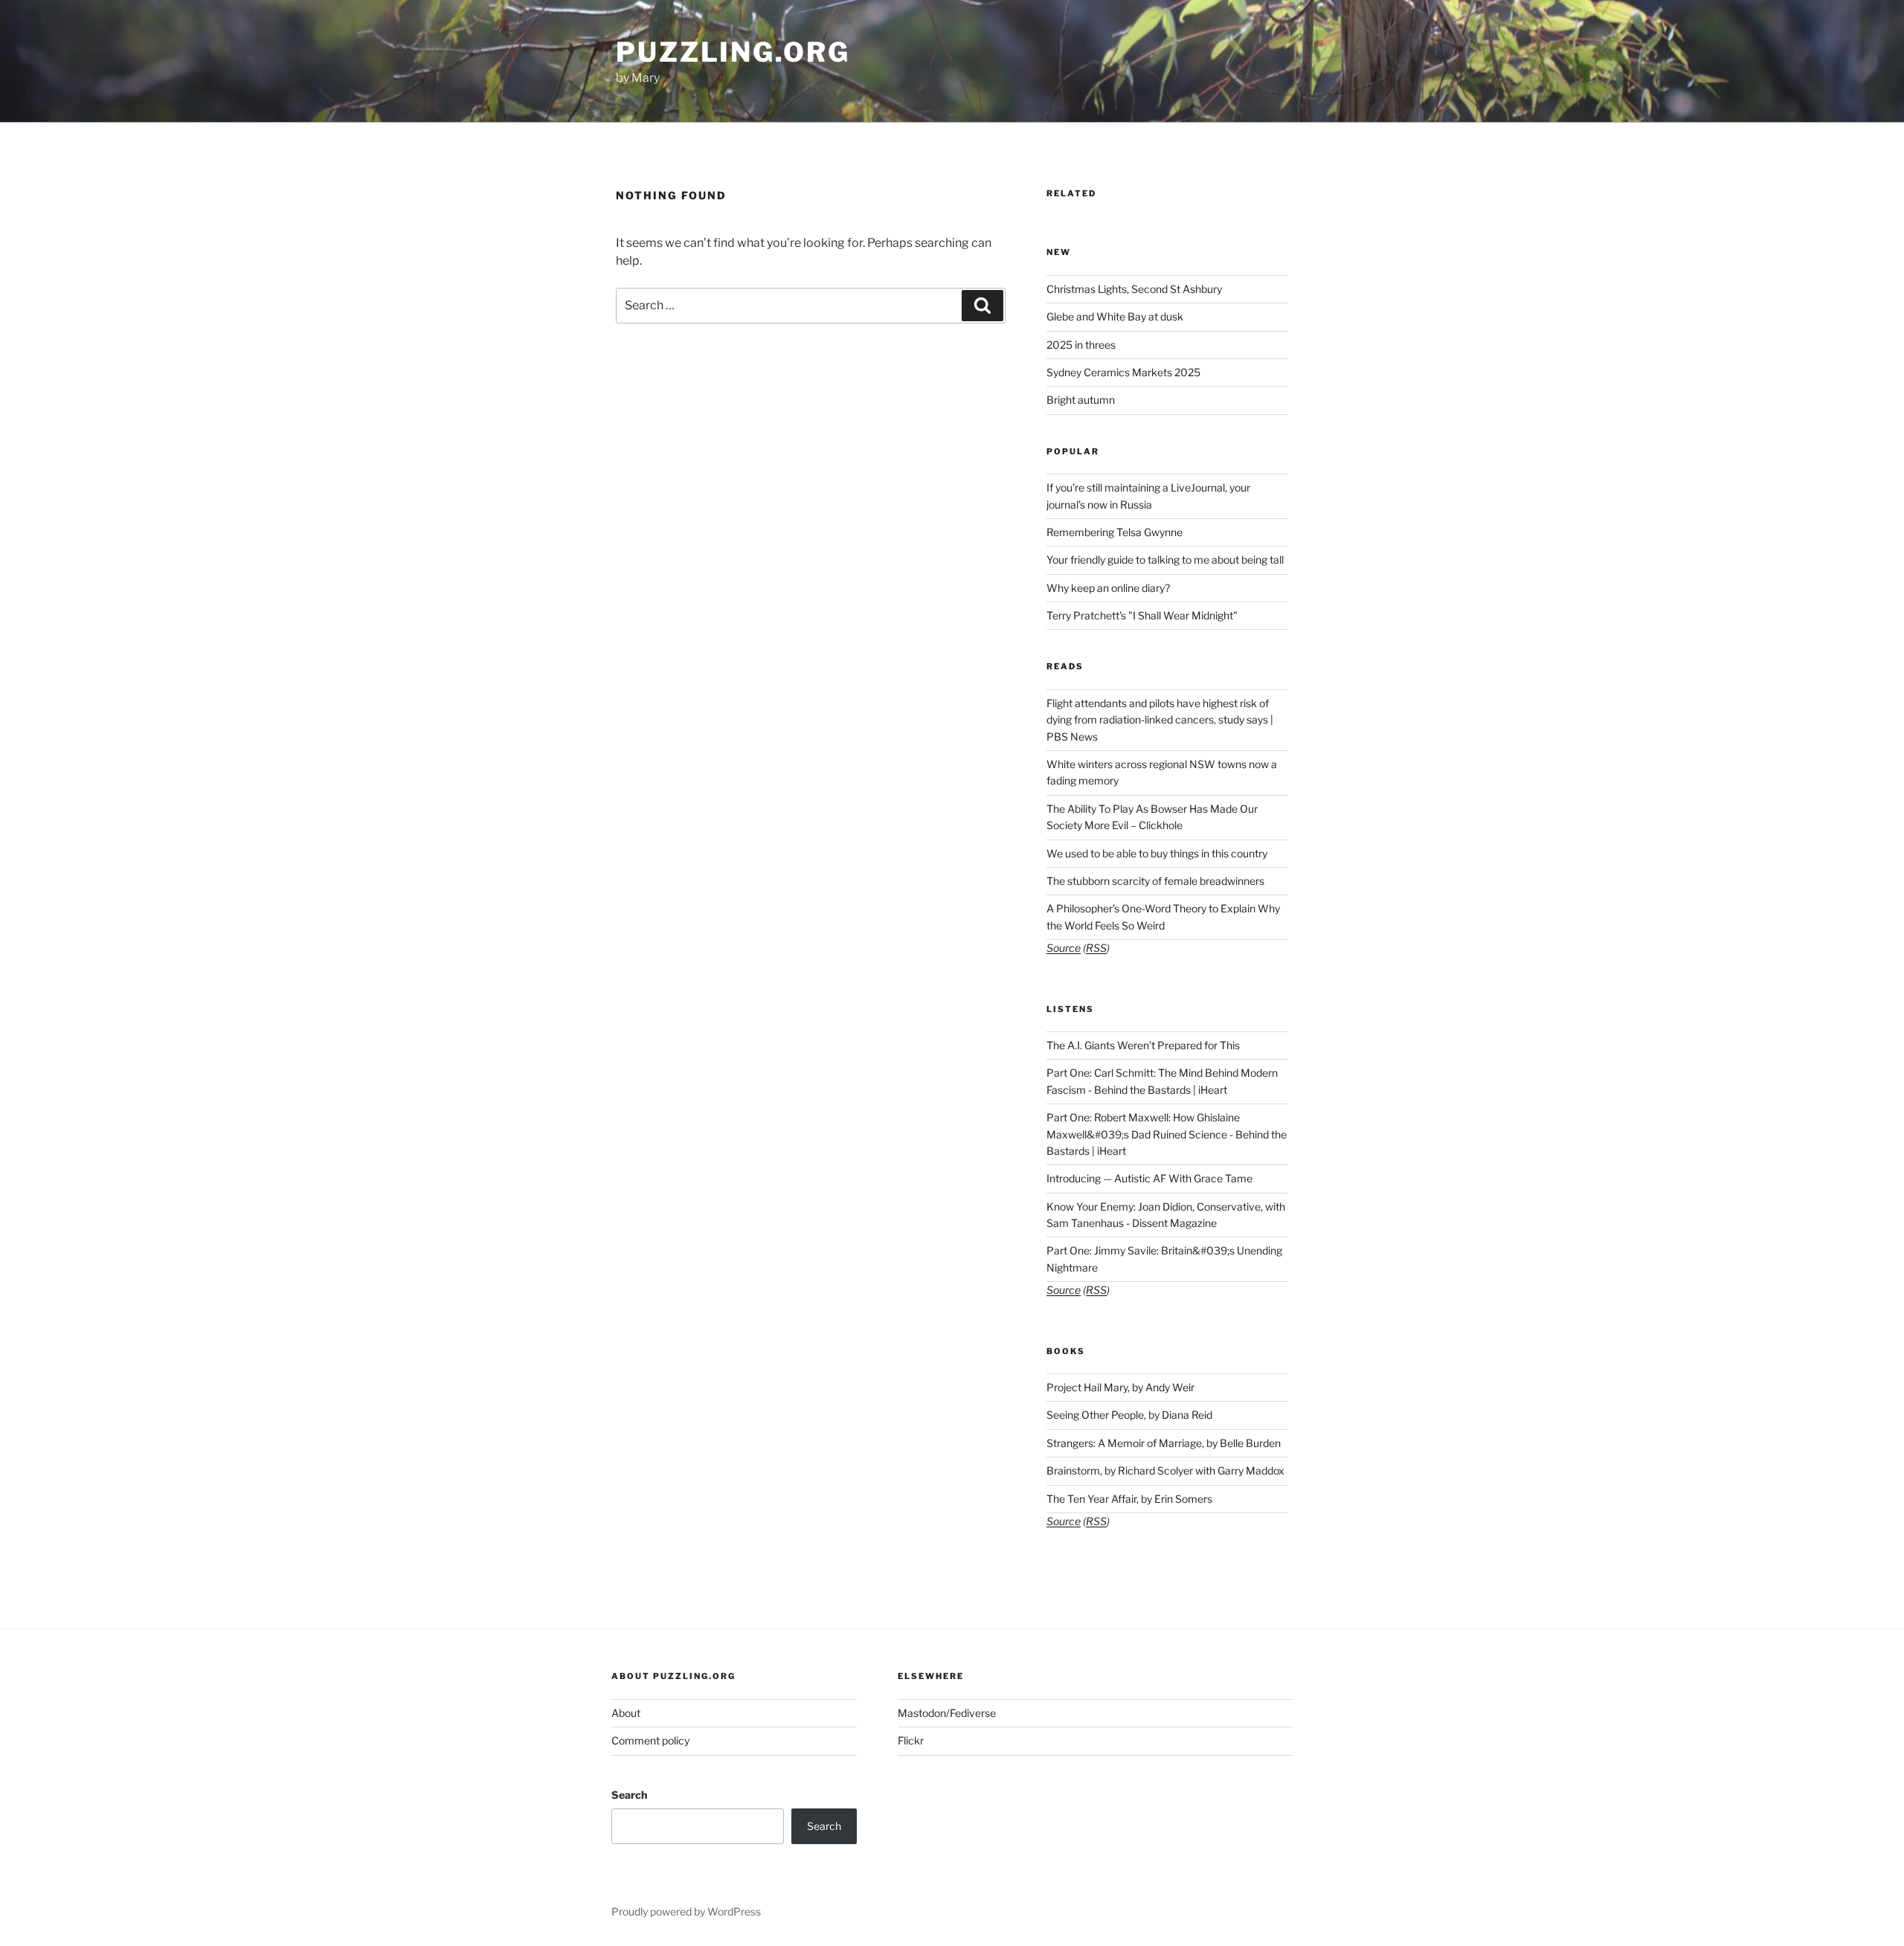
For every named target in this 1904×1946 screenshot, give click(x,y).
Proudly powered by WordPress (686, 1911)
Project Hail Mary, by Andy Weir (1120, 1387)
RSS (1096, 948)
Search (629, 1795)
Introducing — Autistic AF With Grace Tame (1149, 1178)
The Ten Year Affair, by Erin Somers (1129, 1499)
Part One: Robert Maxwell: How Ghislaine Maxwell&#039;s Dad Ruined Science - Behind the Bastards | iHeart (1167, 1134)
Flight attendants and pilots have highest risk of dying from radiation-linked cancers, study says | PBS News (1160, 720)
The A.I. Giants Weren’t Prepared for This (1143, 1045)
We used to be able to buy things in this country (1157, 853)
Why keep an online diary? (1108, 588)
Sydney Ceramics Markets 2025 (1123, 372)
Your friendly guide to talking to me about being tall (1165, 560)
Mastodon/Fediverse (947, 1713)
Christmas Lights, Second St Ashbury (1134, 289)
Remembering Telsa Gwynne (1115, 532)
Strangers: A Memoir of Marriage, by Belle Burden (1164, 1443)
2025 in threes (1081, 345)
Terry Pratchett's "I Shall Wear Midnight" (1142, 615)
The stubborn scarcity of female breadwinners (1155, 881)
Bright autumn (1081, 400)
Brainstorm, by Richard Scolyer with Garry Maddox (1165, 1470)
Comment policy (650, 1740)
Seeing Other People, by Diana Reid (1129, 1415)
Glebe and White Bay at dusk (1115, 316)
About (626, 1713)
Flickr (911, 1740)
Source (1064, 948)
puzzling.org (733, 52)
